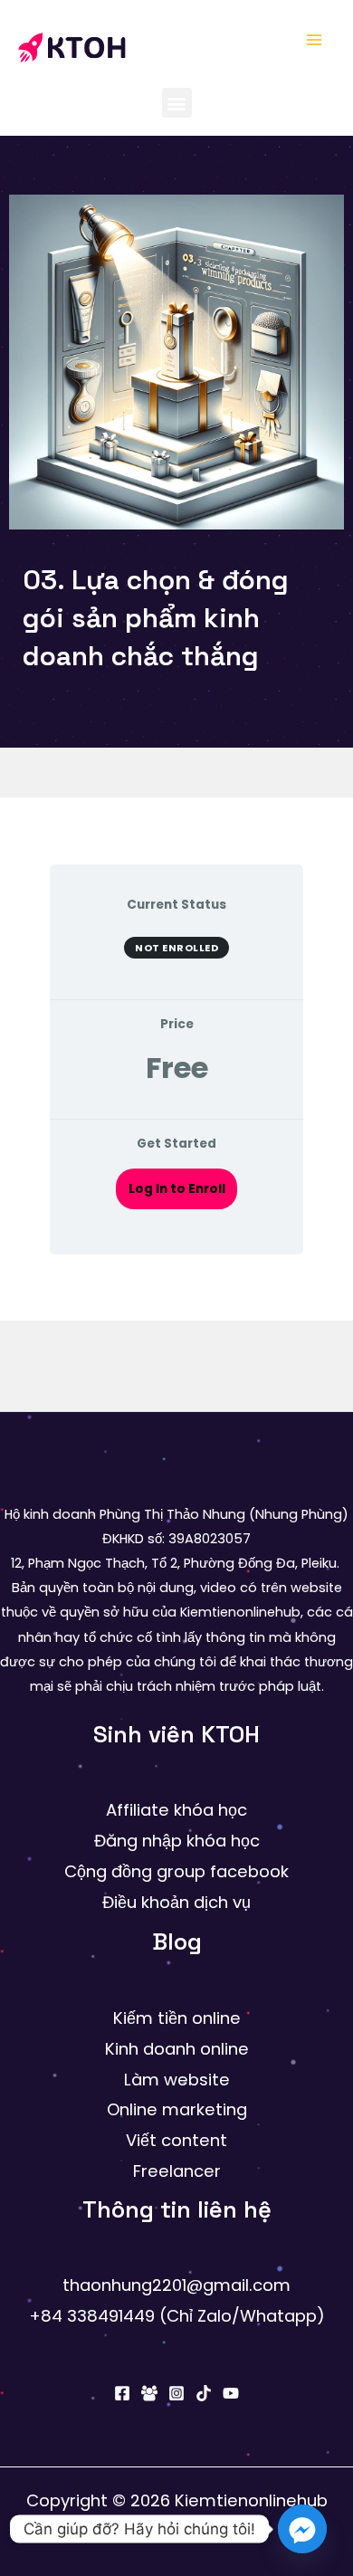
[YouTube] (231, 2393)
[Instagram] (176, 2393)
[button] (177, 103)
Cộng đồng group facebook (176, 1871)
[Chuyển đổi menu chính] (314, 40)
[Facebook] (122, 2393)
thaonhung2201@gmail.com (176, 2285)
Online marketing (177, 2109)
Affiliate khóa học (176, 1810)
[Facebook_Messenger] (302, 2529)
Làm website (177, 2080)
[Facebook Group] (149, 2393)
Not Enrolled (176, 948)
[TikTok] (204, 2393)
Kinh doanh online (177, 2049)
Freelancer (177, 2171)
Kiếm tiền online (177, 2018)
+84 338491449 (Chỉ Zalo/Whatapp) (177, 2316)
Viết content (176, 2140)
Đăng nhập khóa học (177, 1841)
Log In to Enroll (177, 1189)
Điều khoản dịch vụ (176, 1902)
